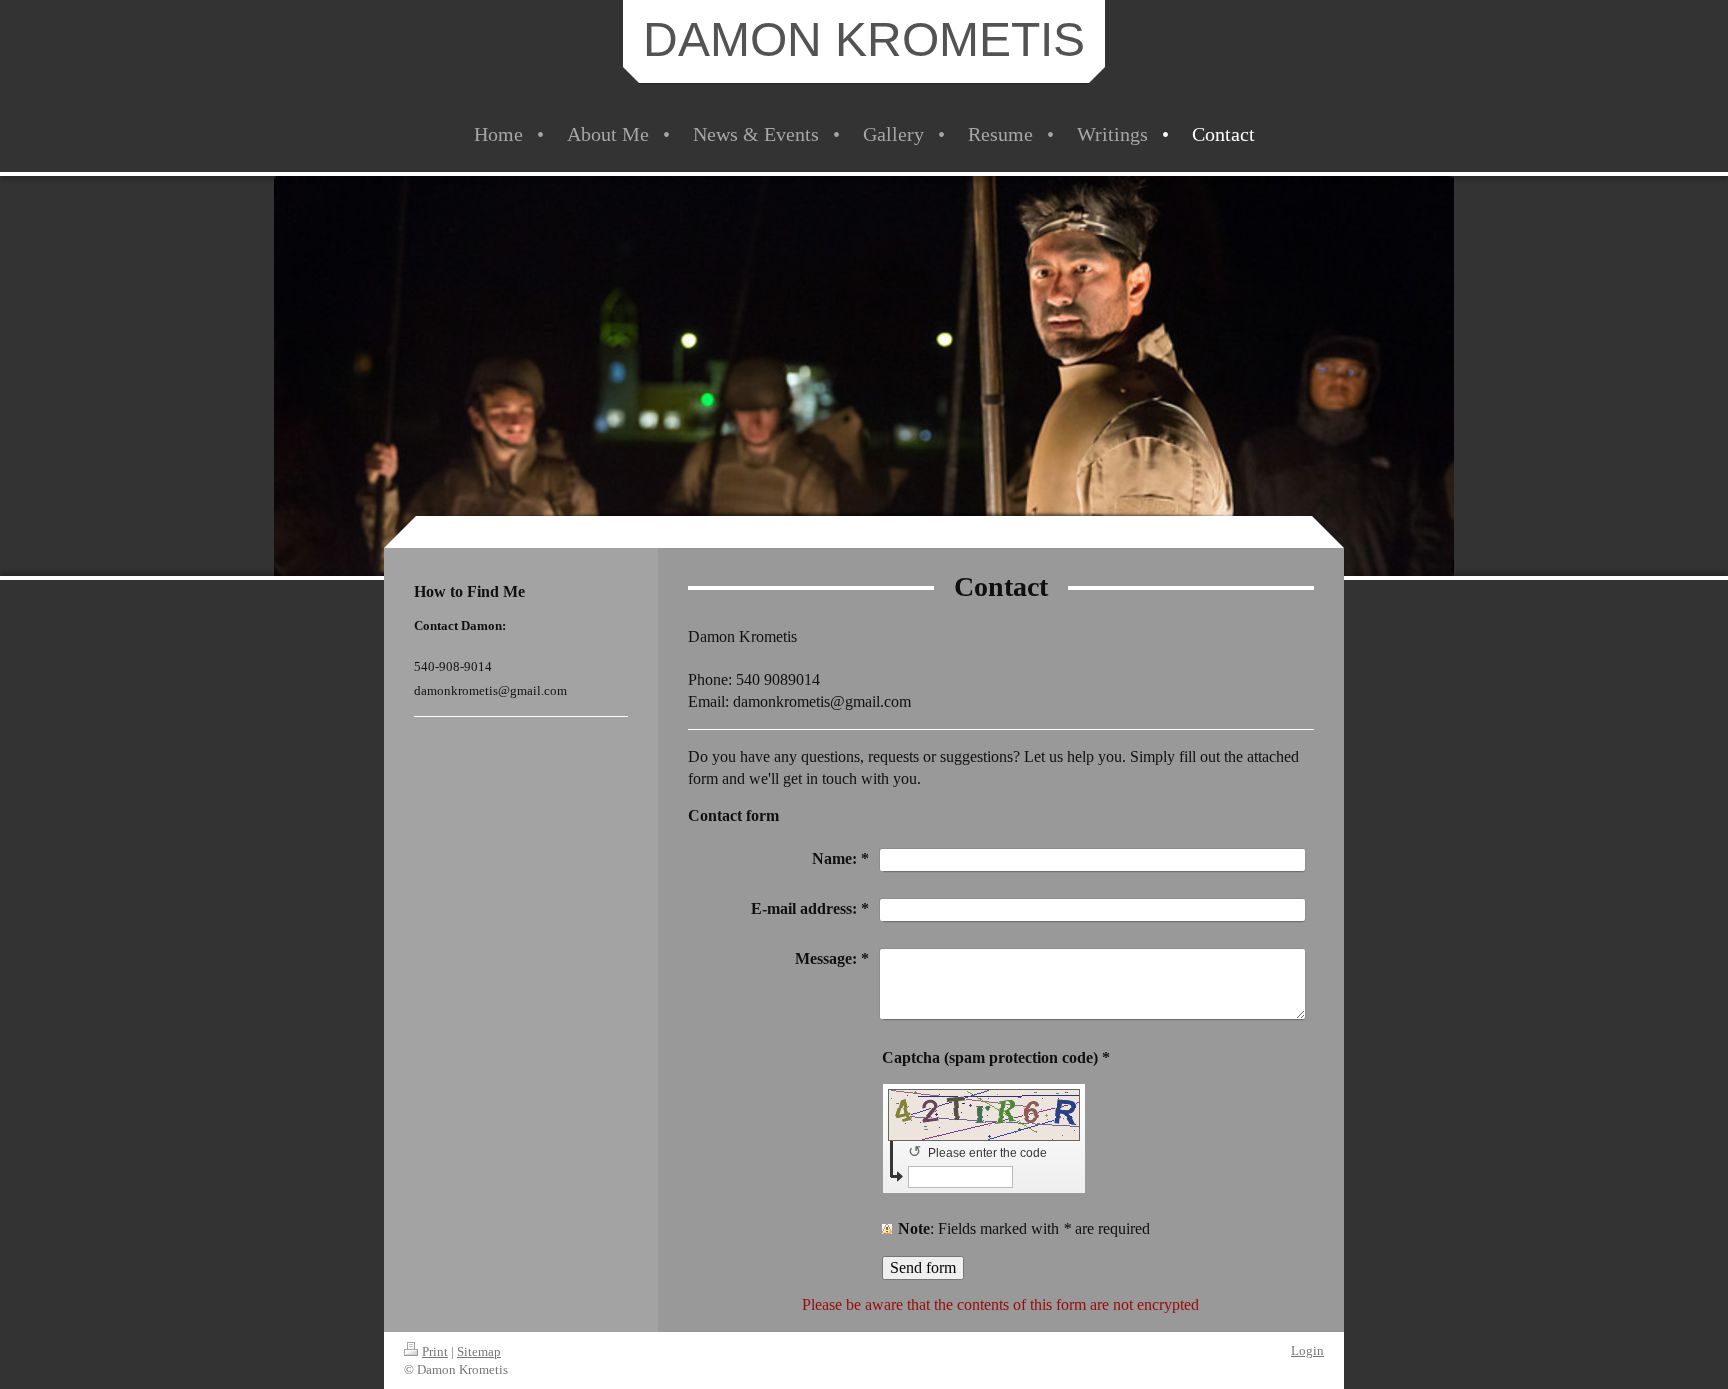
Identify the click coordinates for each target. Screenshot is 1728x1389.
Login (1307, 1350)
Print (435, 1351)
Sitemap (479, 1351)
